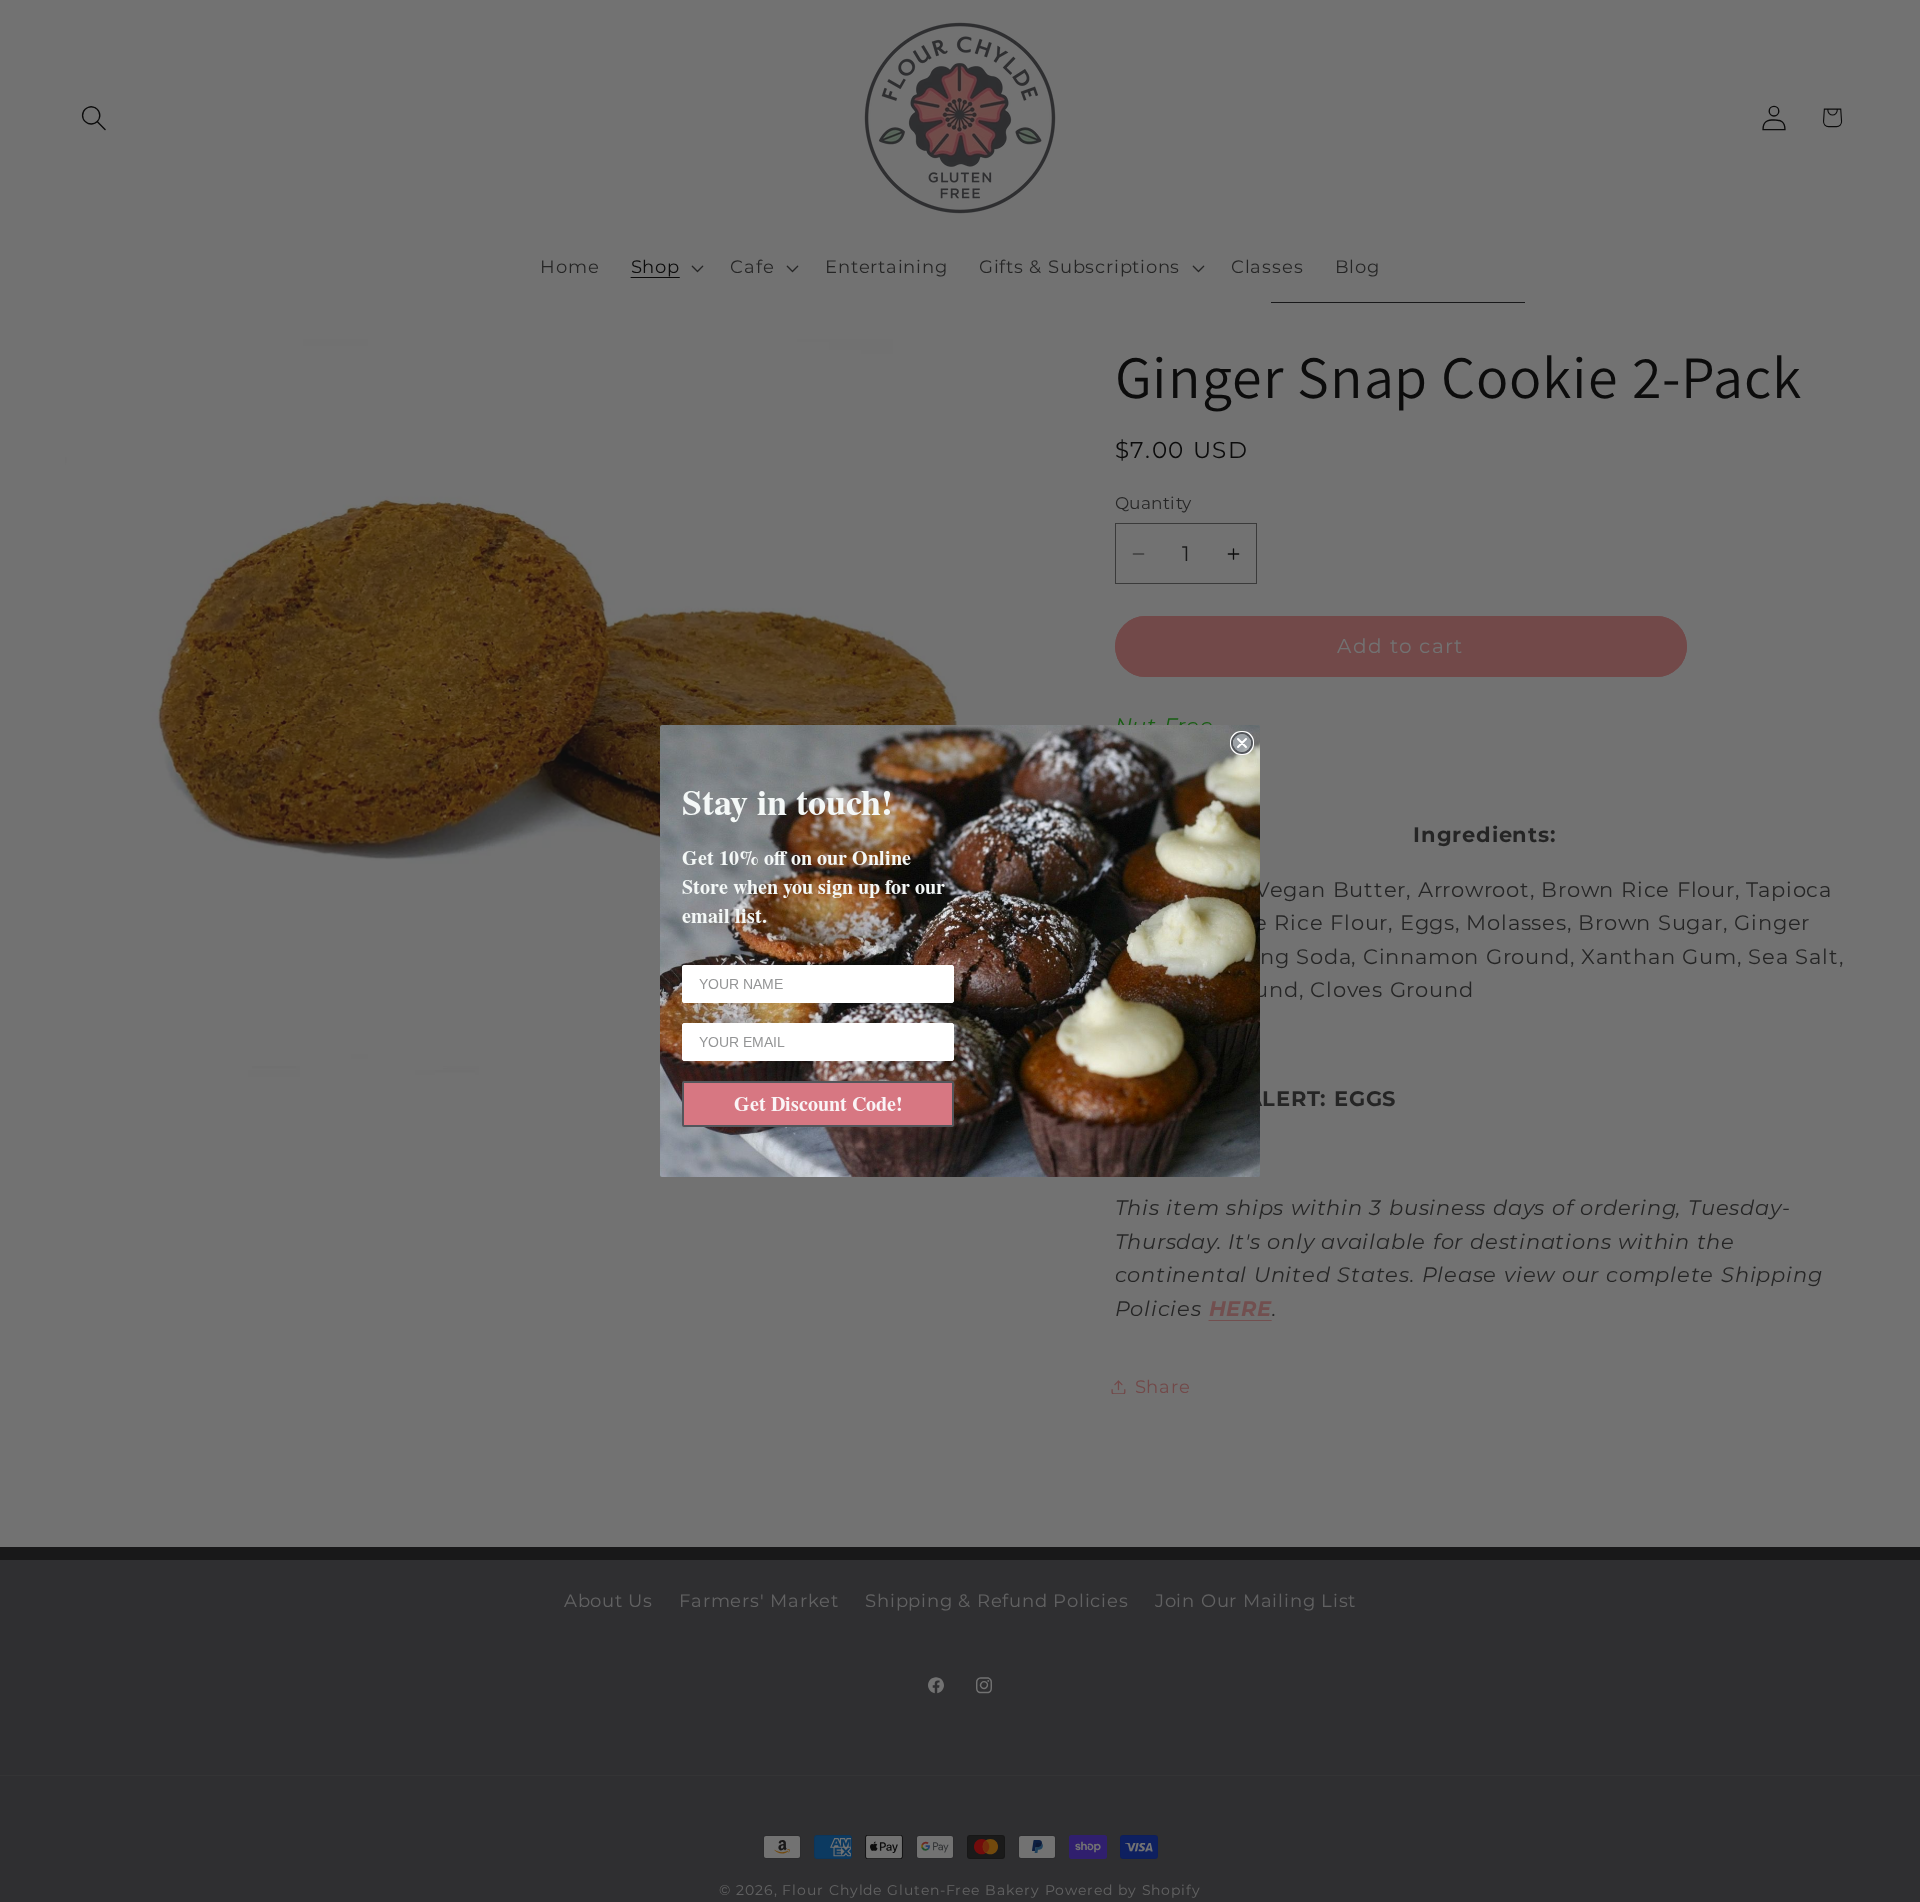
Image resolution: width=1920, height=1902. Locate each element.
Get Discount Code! (818, 1103)
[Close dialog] (1242, 743)
